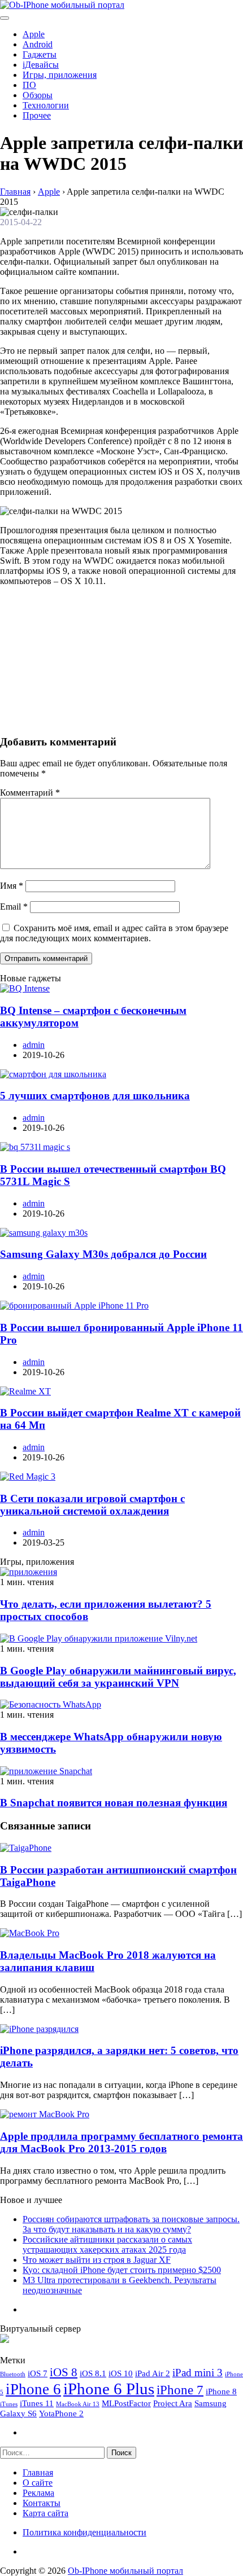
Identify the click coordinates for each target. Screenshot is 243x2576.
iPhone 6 (33, 2389)
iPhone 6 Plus (109, 2389)
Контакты (42, 2503)
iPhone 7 (180, 2390)
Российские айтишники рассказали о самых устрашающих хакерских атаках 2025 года (107, 2244)
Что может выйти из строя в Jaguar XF (97, 2260)
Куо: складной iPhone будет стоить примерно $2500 (122, 2270)
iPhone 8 (221, 2391)
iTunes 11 (37, 2403)
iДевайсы (41, 65)
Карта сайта (45, 2513)
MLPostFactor (126, 2403)
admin (34, 1045)
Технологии (46, 105)
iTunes (9, 2404)
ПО (29, 85)
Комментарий (30, 793)
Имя (12, 886)
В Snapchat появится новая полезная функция (114, 1803)
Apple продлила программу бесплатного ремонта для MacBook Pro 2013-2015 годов (121, 2142)
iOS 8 (64, 2372)
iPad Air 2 (153, 2373)
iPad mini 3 (198, 2373)
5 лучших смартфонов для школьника (95, 1096)
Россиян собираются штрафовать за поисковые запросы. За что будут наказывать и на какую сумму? (131, 2224)
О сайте (38, 2483)
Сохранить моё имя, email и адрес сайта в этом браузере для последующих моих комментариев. (114, 933)
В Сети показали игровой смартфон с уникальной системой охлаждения (92, 1505)
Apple (34, 34)
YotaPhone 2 (61, 2413)
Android (38, 44)
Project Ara (173, 2403)
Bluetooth (13, 2374)
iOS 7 (38, 2373)
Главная (38, 2472)
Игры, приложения (60, 75)
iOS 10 (121, 2373)
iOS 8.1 (93, 2373)
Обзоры (38, 95)
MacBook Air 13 (78, 2404)
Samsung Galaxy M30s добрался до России (103, 1254)
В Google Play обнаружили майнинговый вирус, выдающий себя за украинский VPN (118, 1677)
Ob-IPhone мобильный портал (125, 2571)
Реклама (38, 2493)
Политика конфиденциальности (84, 2532)
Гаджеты (40, 54)
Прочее (37, 115)
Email (14, 907)
